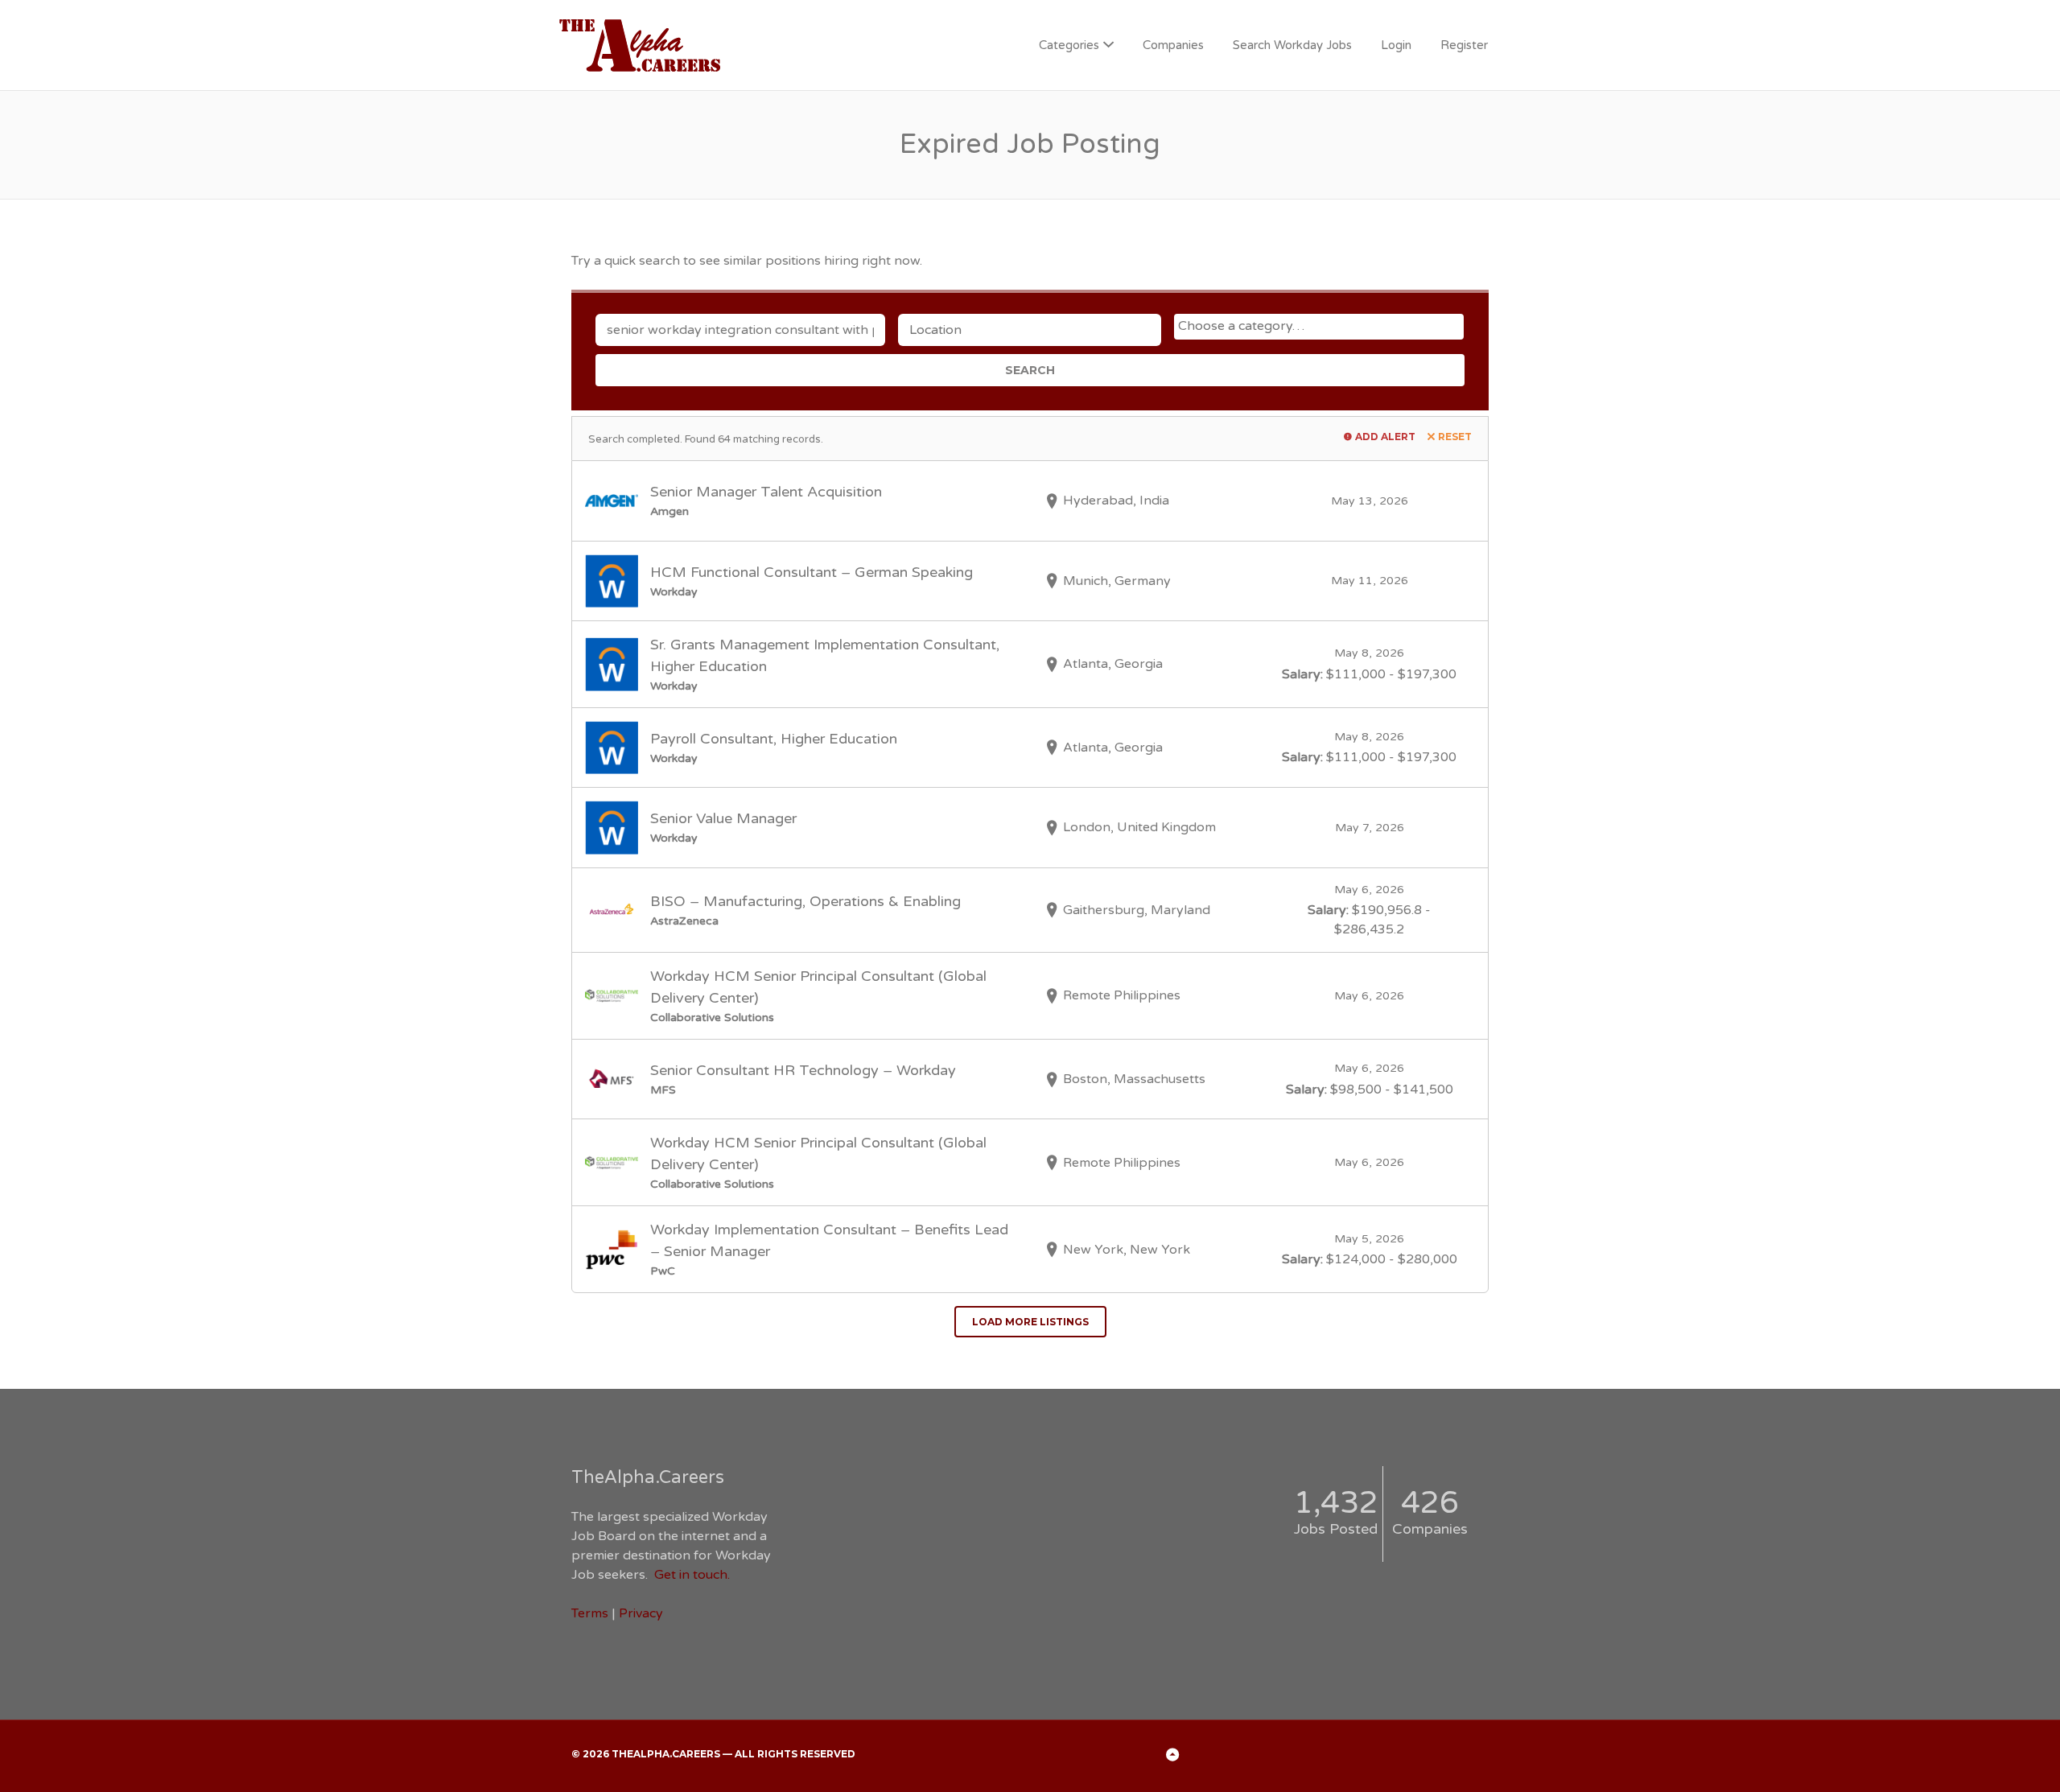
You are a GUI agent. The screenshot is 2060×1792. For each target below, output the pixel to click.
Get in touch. (692, 1575)
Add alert (1385, 437)
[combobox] (1319, 327)
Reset (1455, 437)
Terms (590, 1613)
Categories (1069, 45)
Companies (1173, 45)
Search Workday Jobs (1292, 45)
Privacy (641, 1613)
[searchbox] (1321, 326)
